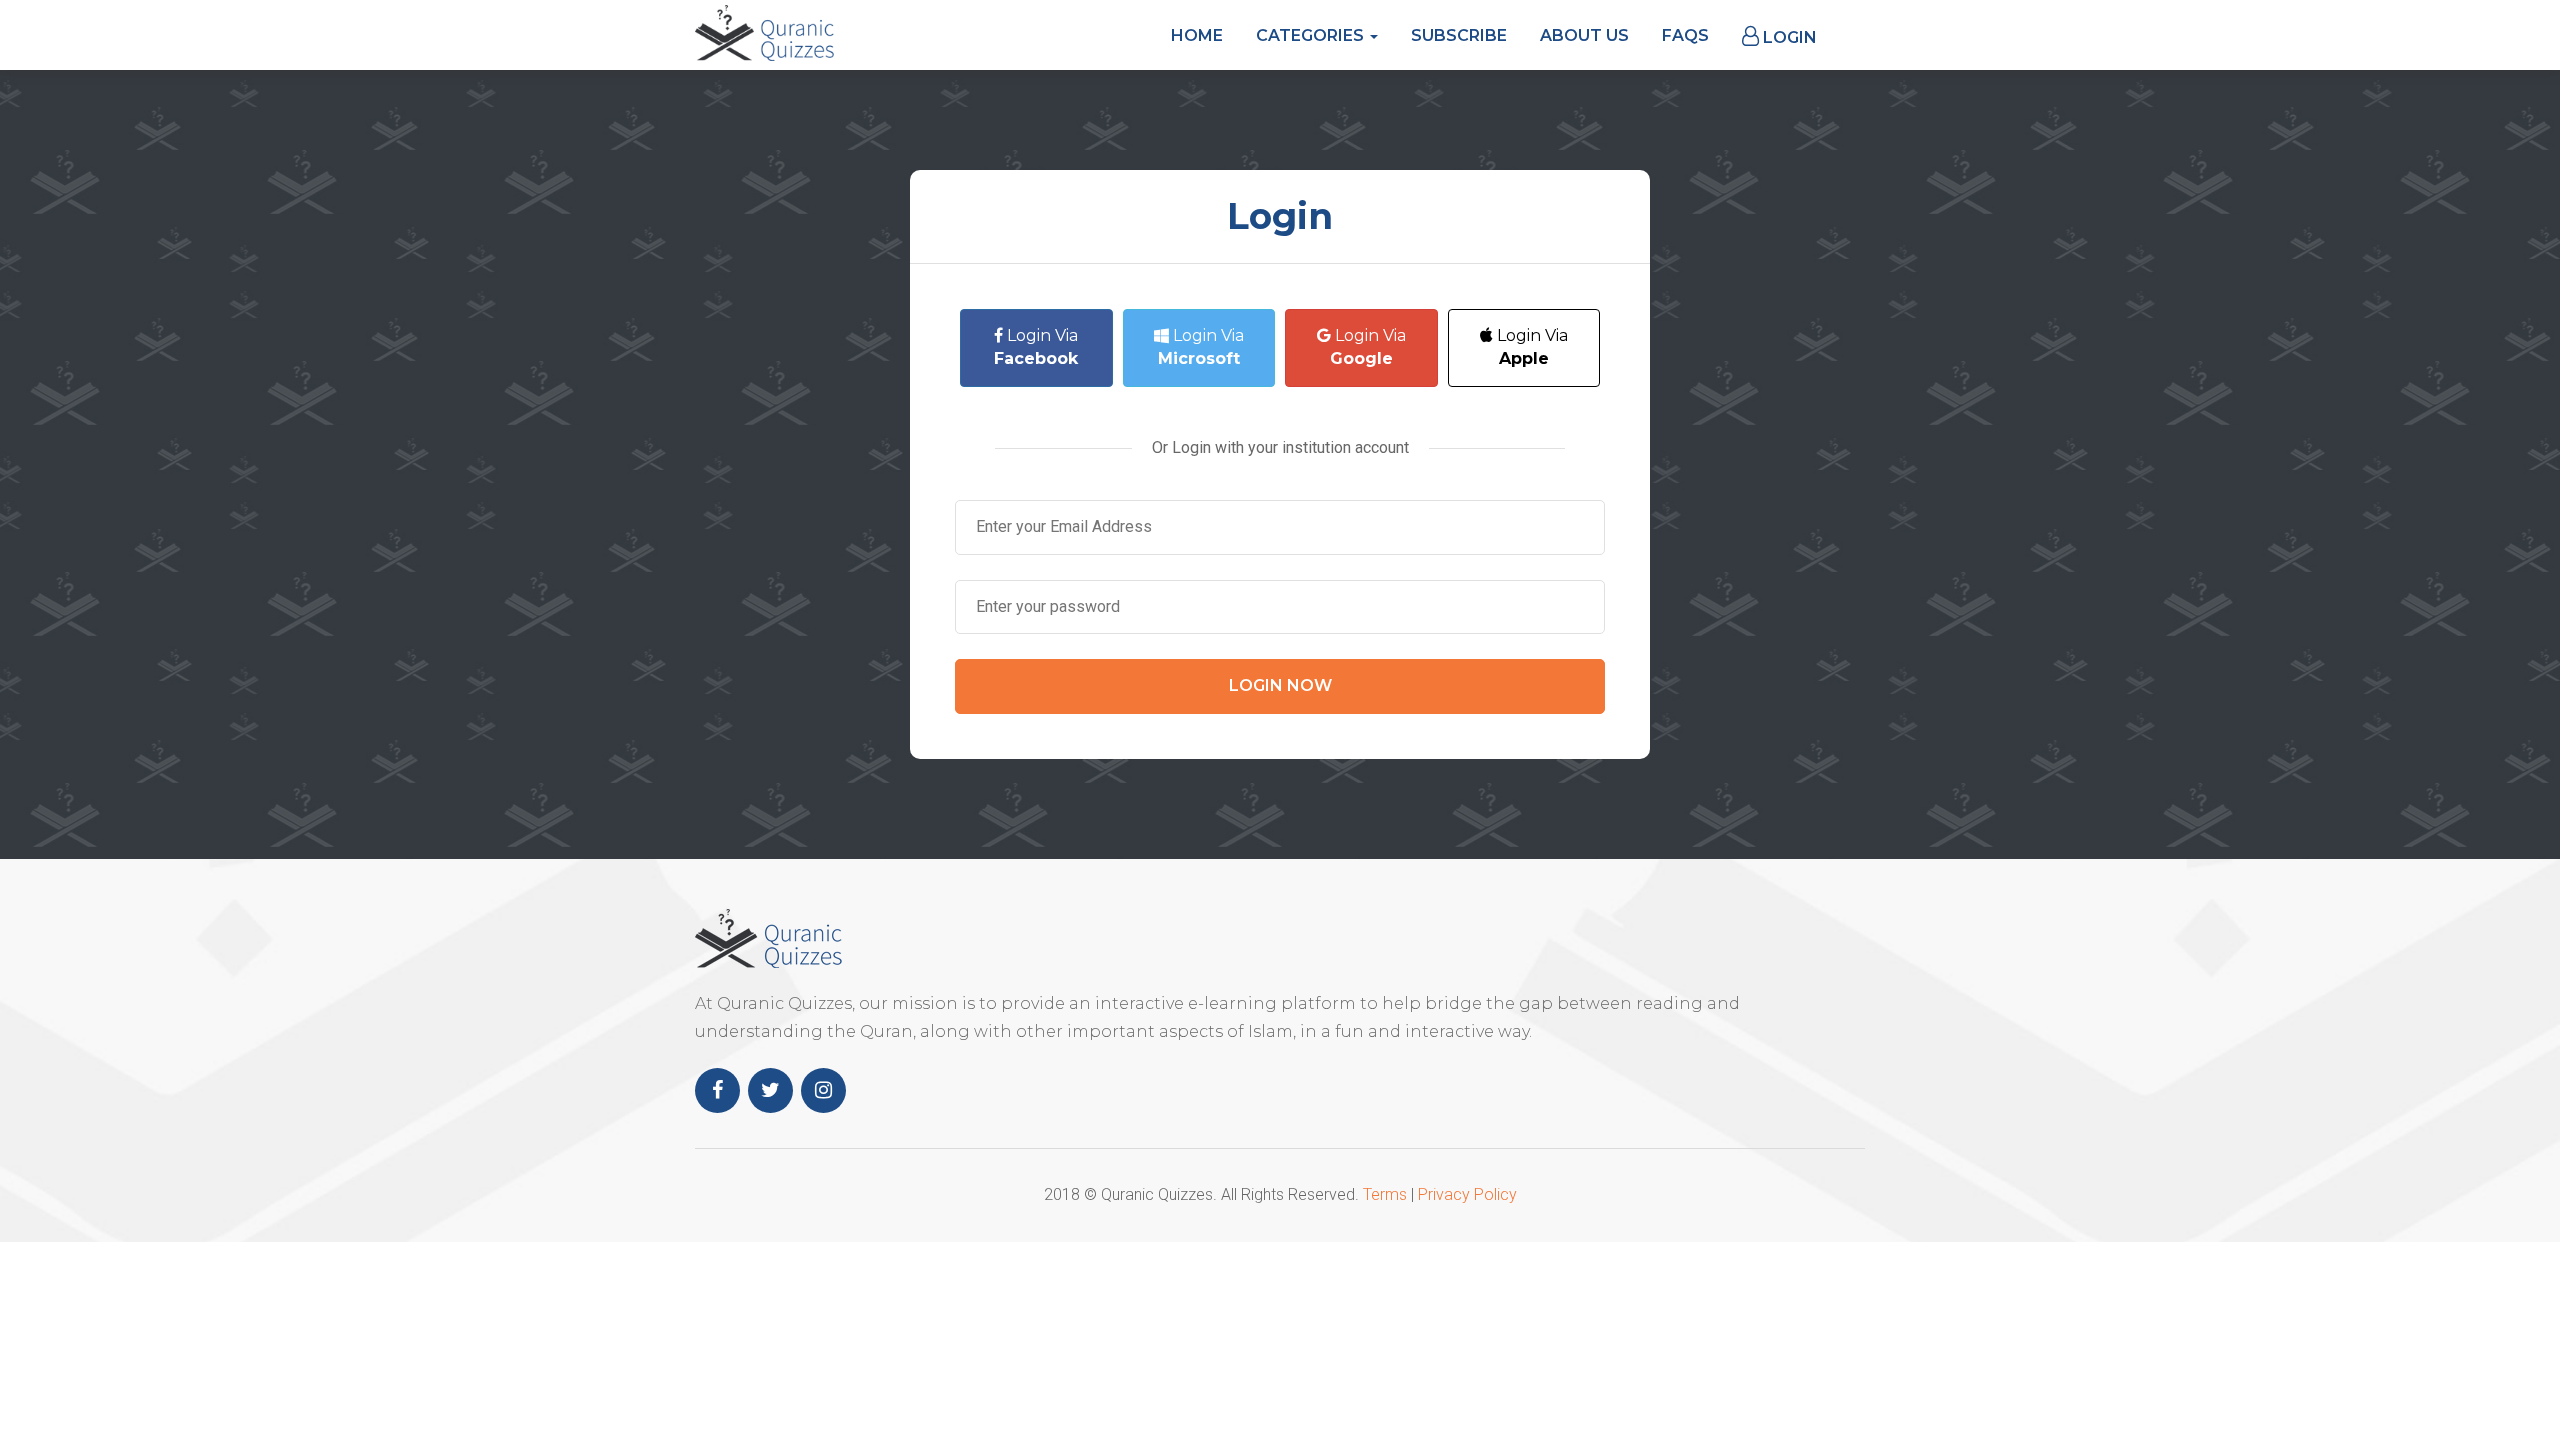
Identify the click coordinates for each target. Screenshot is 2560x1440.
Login (1788, 37)
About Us (1584, 35)
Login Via (1036, 347)
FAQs (1685, 35)
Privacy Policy (1467, 1194)
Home (1197, 35)
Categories (1312, 35)
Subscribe (1459, 35)
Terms (1385, 1194)
